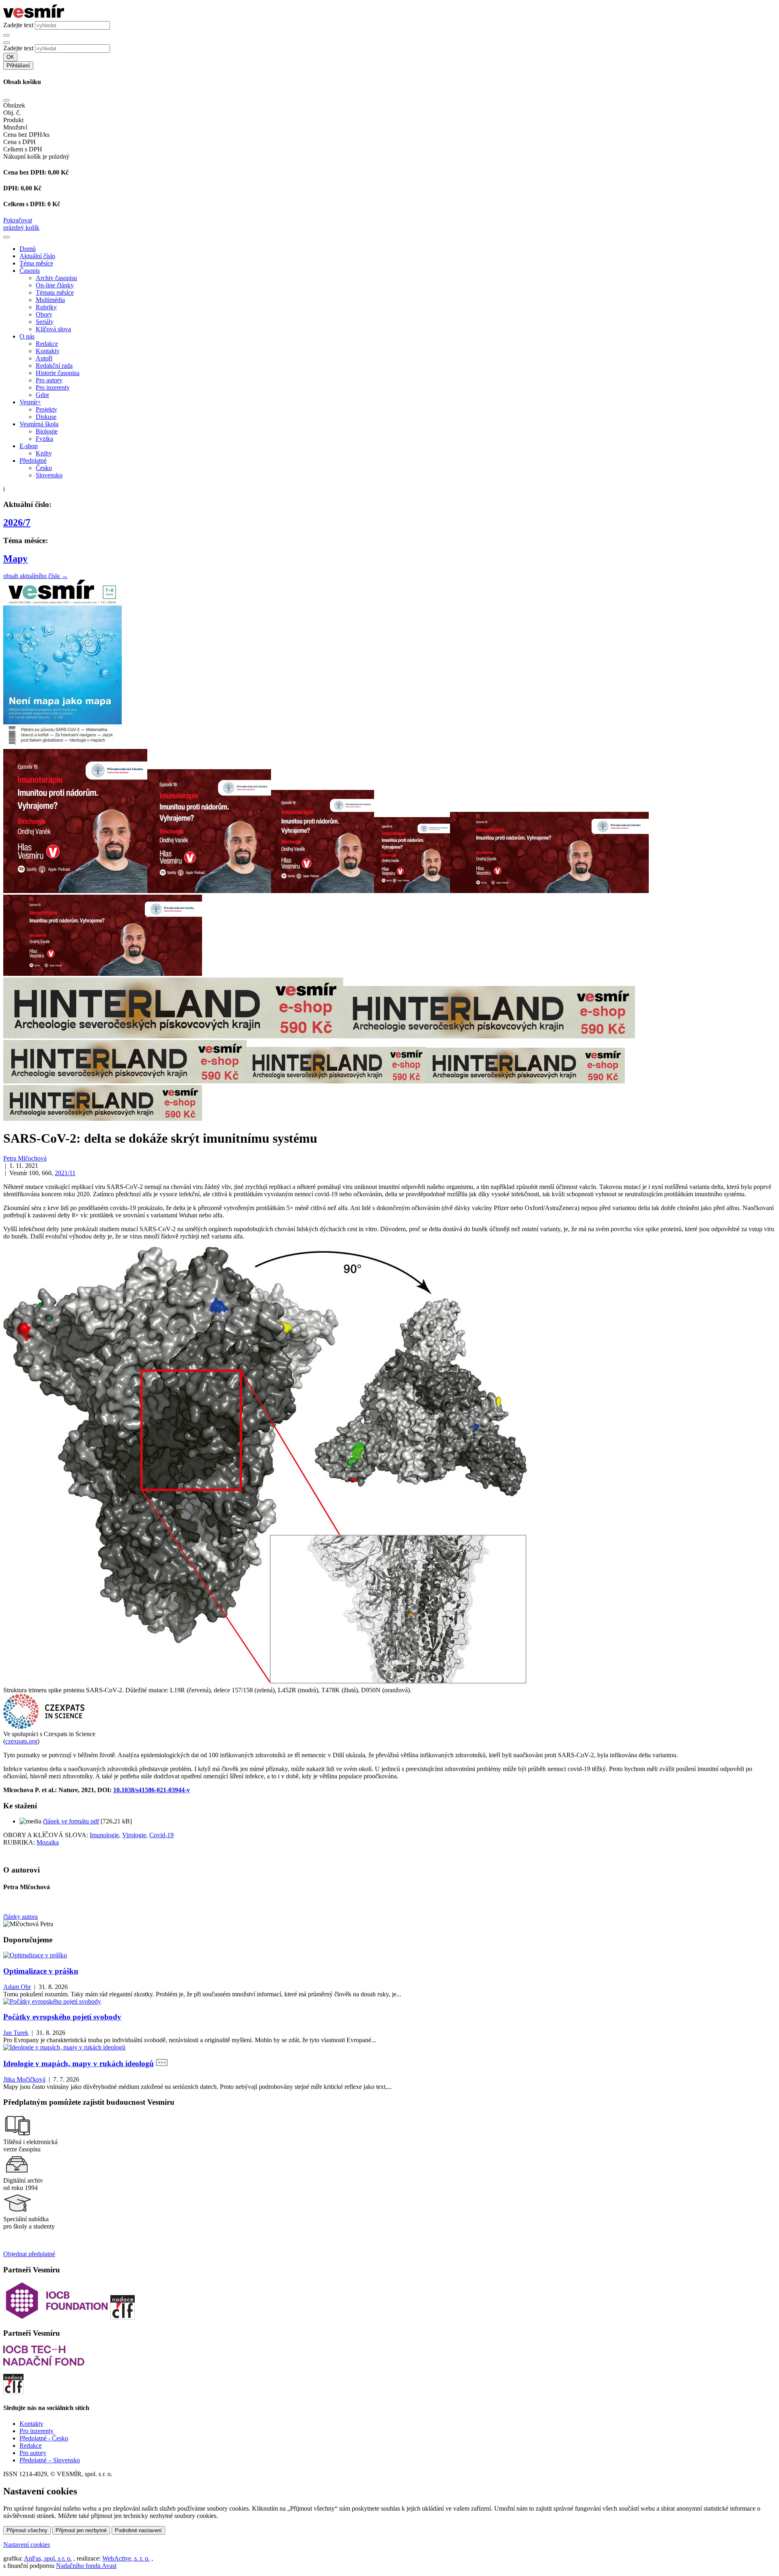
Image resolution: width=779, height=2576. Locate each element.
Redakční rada (54, 366)
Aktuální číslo (37, 256)
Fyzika (44, 439)
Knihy (44, 453)
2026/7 (17, 522)
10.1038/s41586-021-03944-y (152, 1790)
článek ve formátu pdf (71, 1821)
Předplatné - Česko (44, 2438)
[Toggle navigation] (6, 237)
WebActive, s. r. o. (126, 2558)
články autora (20, 1917)
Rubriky (46, 307)
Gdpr (42, 395)
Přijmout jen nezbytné (81, 2530)
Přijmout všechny (27, 2530)
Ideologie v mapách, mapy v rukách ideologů (79, 2064)
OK (10, 57)
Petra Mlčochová (25, 1158)
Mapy (15, 559)
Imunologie (104, 1835)
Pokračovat (18, 220)
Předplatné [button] (33, 461)
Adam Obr (17, 1987)
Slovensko (49, 475)
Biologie (47, 431)
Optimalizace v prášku (41, 1971)
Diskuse (46, 417)
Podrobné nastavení (138, 2530)
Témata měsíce (55, 292)
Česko (44, 468)
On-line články (55, 285)
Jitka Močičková (24, 2079)
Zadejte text (18, 25)
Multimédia (50, 300)
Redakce (47, 344)
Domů (28, 249)
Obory (44, 314)
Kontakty (48, 351)
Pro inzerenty (53, 387)
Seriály (45, 322)
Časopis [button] (30, 271)
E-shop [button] (29, 446)
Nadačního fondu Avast (86, 2566)
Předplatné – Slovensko (50, 2460)
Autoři (44, 358)
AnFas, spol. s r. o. (48, 2558)
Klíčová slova (53, 329)
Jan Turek (16, 2033)
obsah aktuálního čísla (36, 576)
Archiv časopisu (56, 278)
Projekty (46, 409)
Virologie (134, 1835)
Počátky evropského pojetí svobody (62, 2017)
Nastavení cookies (27, 2545)
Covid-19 (161, 1835)
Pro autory (49, 380)
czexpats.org (21, 1741)
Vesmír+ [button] (30, 402)
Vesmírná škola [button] (39, 424)
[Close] (6, 100)
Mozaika (48, 1842)
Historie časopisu (58, 373)
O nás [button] (27, 336)
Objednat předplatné (29, 2254)
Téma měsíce (36, 263)
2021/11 (65, 1173)
